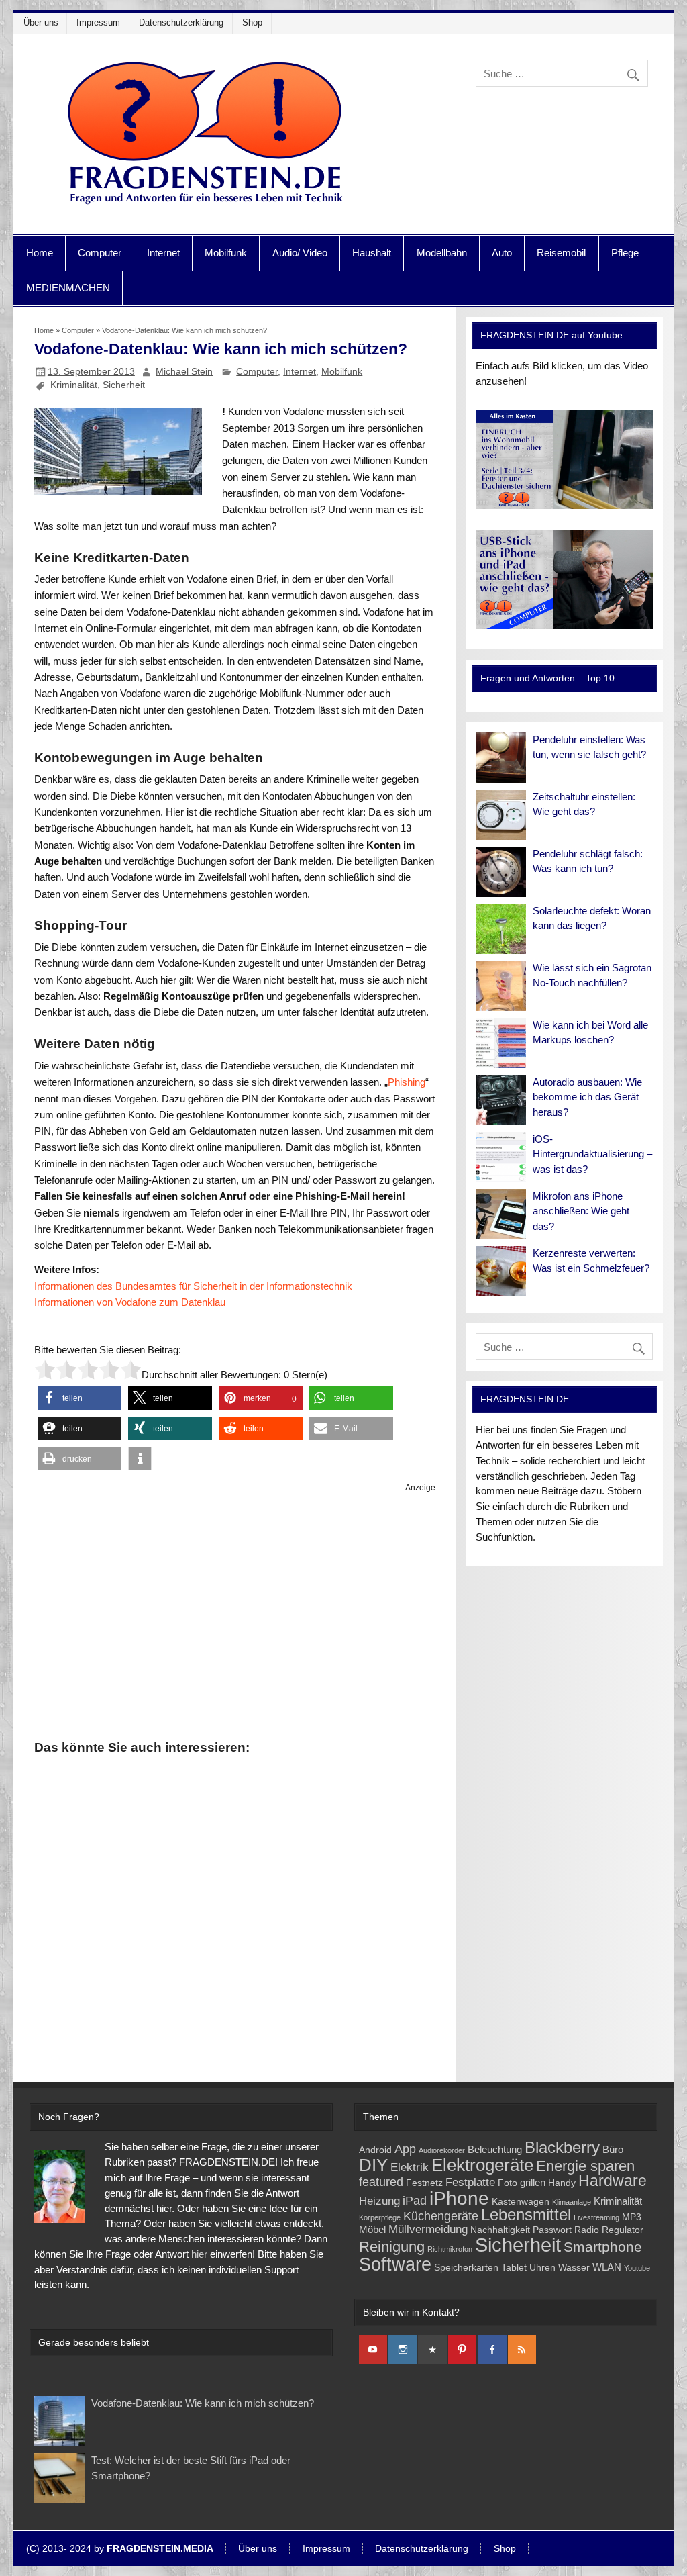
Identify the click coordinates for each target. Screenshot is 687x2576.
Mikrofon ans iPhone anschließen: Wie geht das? (581, 1211)
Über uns (41, 22)
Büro (613, 2149)
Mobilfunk (226, 253)
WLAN (607, 2267)
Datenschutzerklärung (181, 22)
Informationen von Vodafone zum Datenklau (130, 1302)
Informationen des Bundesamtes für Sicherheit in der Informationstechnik (193, 1286)
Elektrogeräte (482, 2165)
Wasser (574, 2268)
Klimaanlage (572, 2202)
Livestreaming (596, 2217)
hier (199, 2254)
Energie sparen (585, 2166)
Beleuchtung (495, 2149)
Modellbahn (442, 253)
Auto (502, 253)
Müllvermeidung (428, 2229)
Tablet (514, 2268)
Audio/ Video (300, 253)
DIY (373, 2165)
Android (375, 2150)
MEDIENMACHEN (68, 288)
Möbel (372, 2229)
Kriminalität (74, 385)
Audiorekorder (442, 2150)
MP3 (632, 2217)
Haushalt (372, 253)
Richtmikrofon (450, 2249)
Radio (587, 2230)
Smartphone (603, 2247)
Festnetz (424, 2183)
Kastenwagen (521, 2202)
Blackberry (562, 2147)
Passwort (552, 2230)
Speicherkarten (466, 2268)
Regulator (623, 2230)
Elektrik (410, 2167)
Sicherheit (124, 385)
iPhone (459, 2198)
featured (381, 2182)
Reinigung (392, 2247)
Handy (562, 2183)
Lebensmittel (526, 2215)
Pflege (625, 253)
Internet (163, 253)
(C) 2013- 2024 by (120, 2549)
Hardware (613, 2181)
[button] (80, 1398)
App (405, 2149)
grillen (533, 2182)
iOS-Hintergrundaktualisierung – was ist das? (592, 1154)
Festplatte (470, 2182)
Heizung (379, 2201)
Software (395, 2264)
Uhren (542, 2268)
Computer (100, 253)
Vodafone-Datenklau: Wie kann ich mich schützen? (203, 2403)
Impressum (98, 22)
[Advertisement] (235, 1614)
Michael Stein (184, 371)
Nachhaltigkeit (500, 2230)
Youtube (637, 2268)
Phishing (407, 1082)
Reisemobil (561, 253)
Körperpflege (380, 2217)
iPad (415, 2200)
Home (40, 253)
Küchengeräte (441, 2216)
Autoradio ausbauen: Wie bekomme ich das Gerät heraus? (587, 1097)
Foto (508, 2183)
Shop (252, 22)
